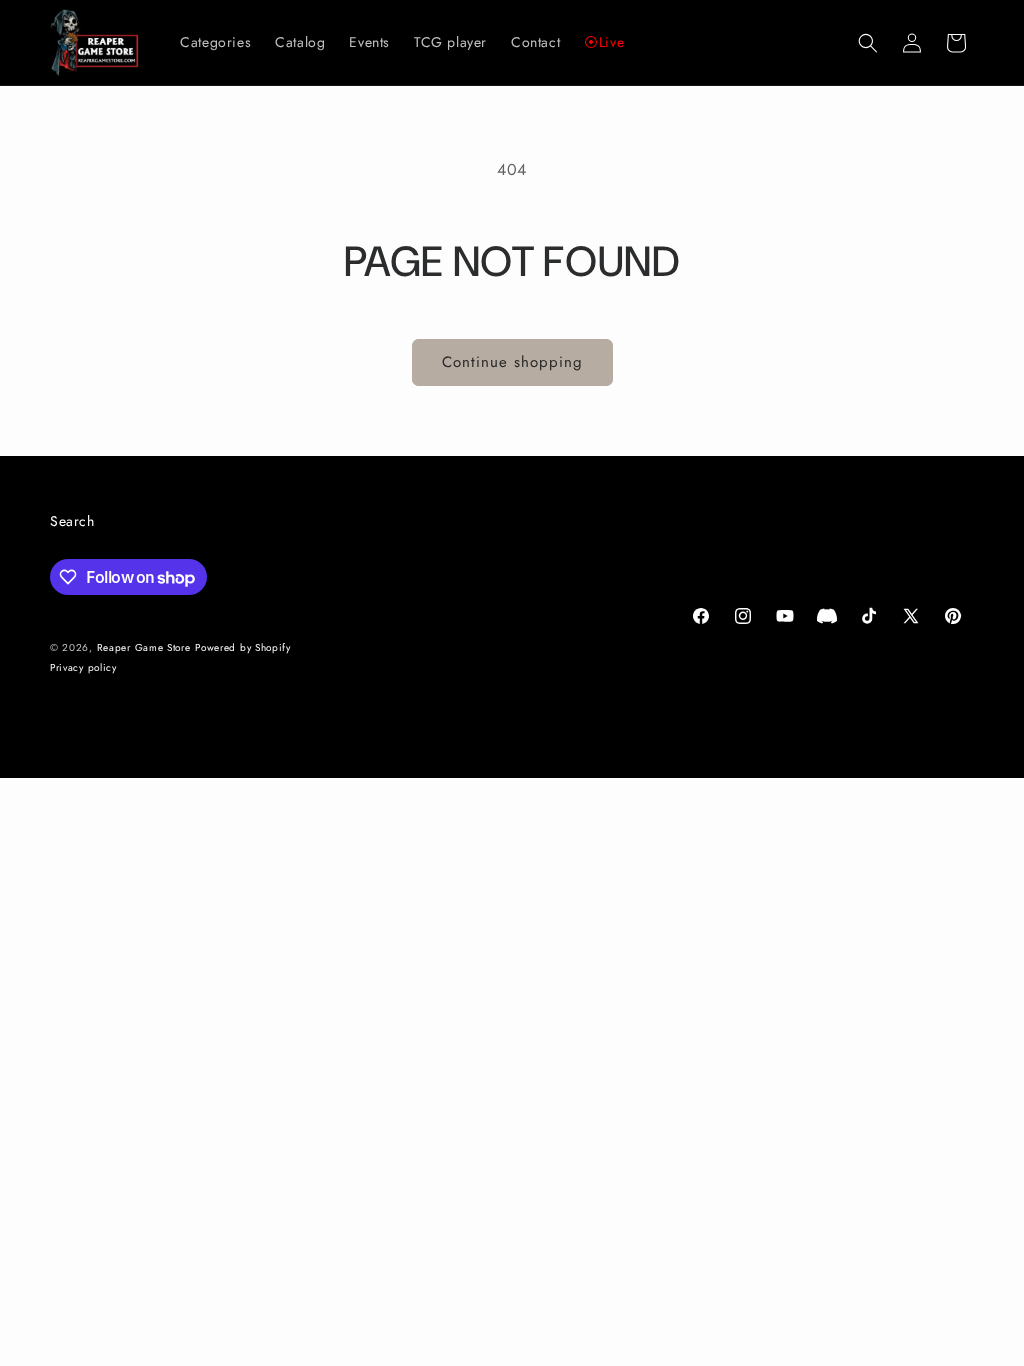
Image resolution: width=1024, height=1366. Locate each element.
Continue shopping (512, 362)
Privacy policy (83, 667)
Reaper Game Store (144, 647)
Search (72, 521)
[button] (868, 43)
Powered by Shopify (243, 647)
